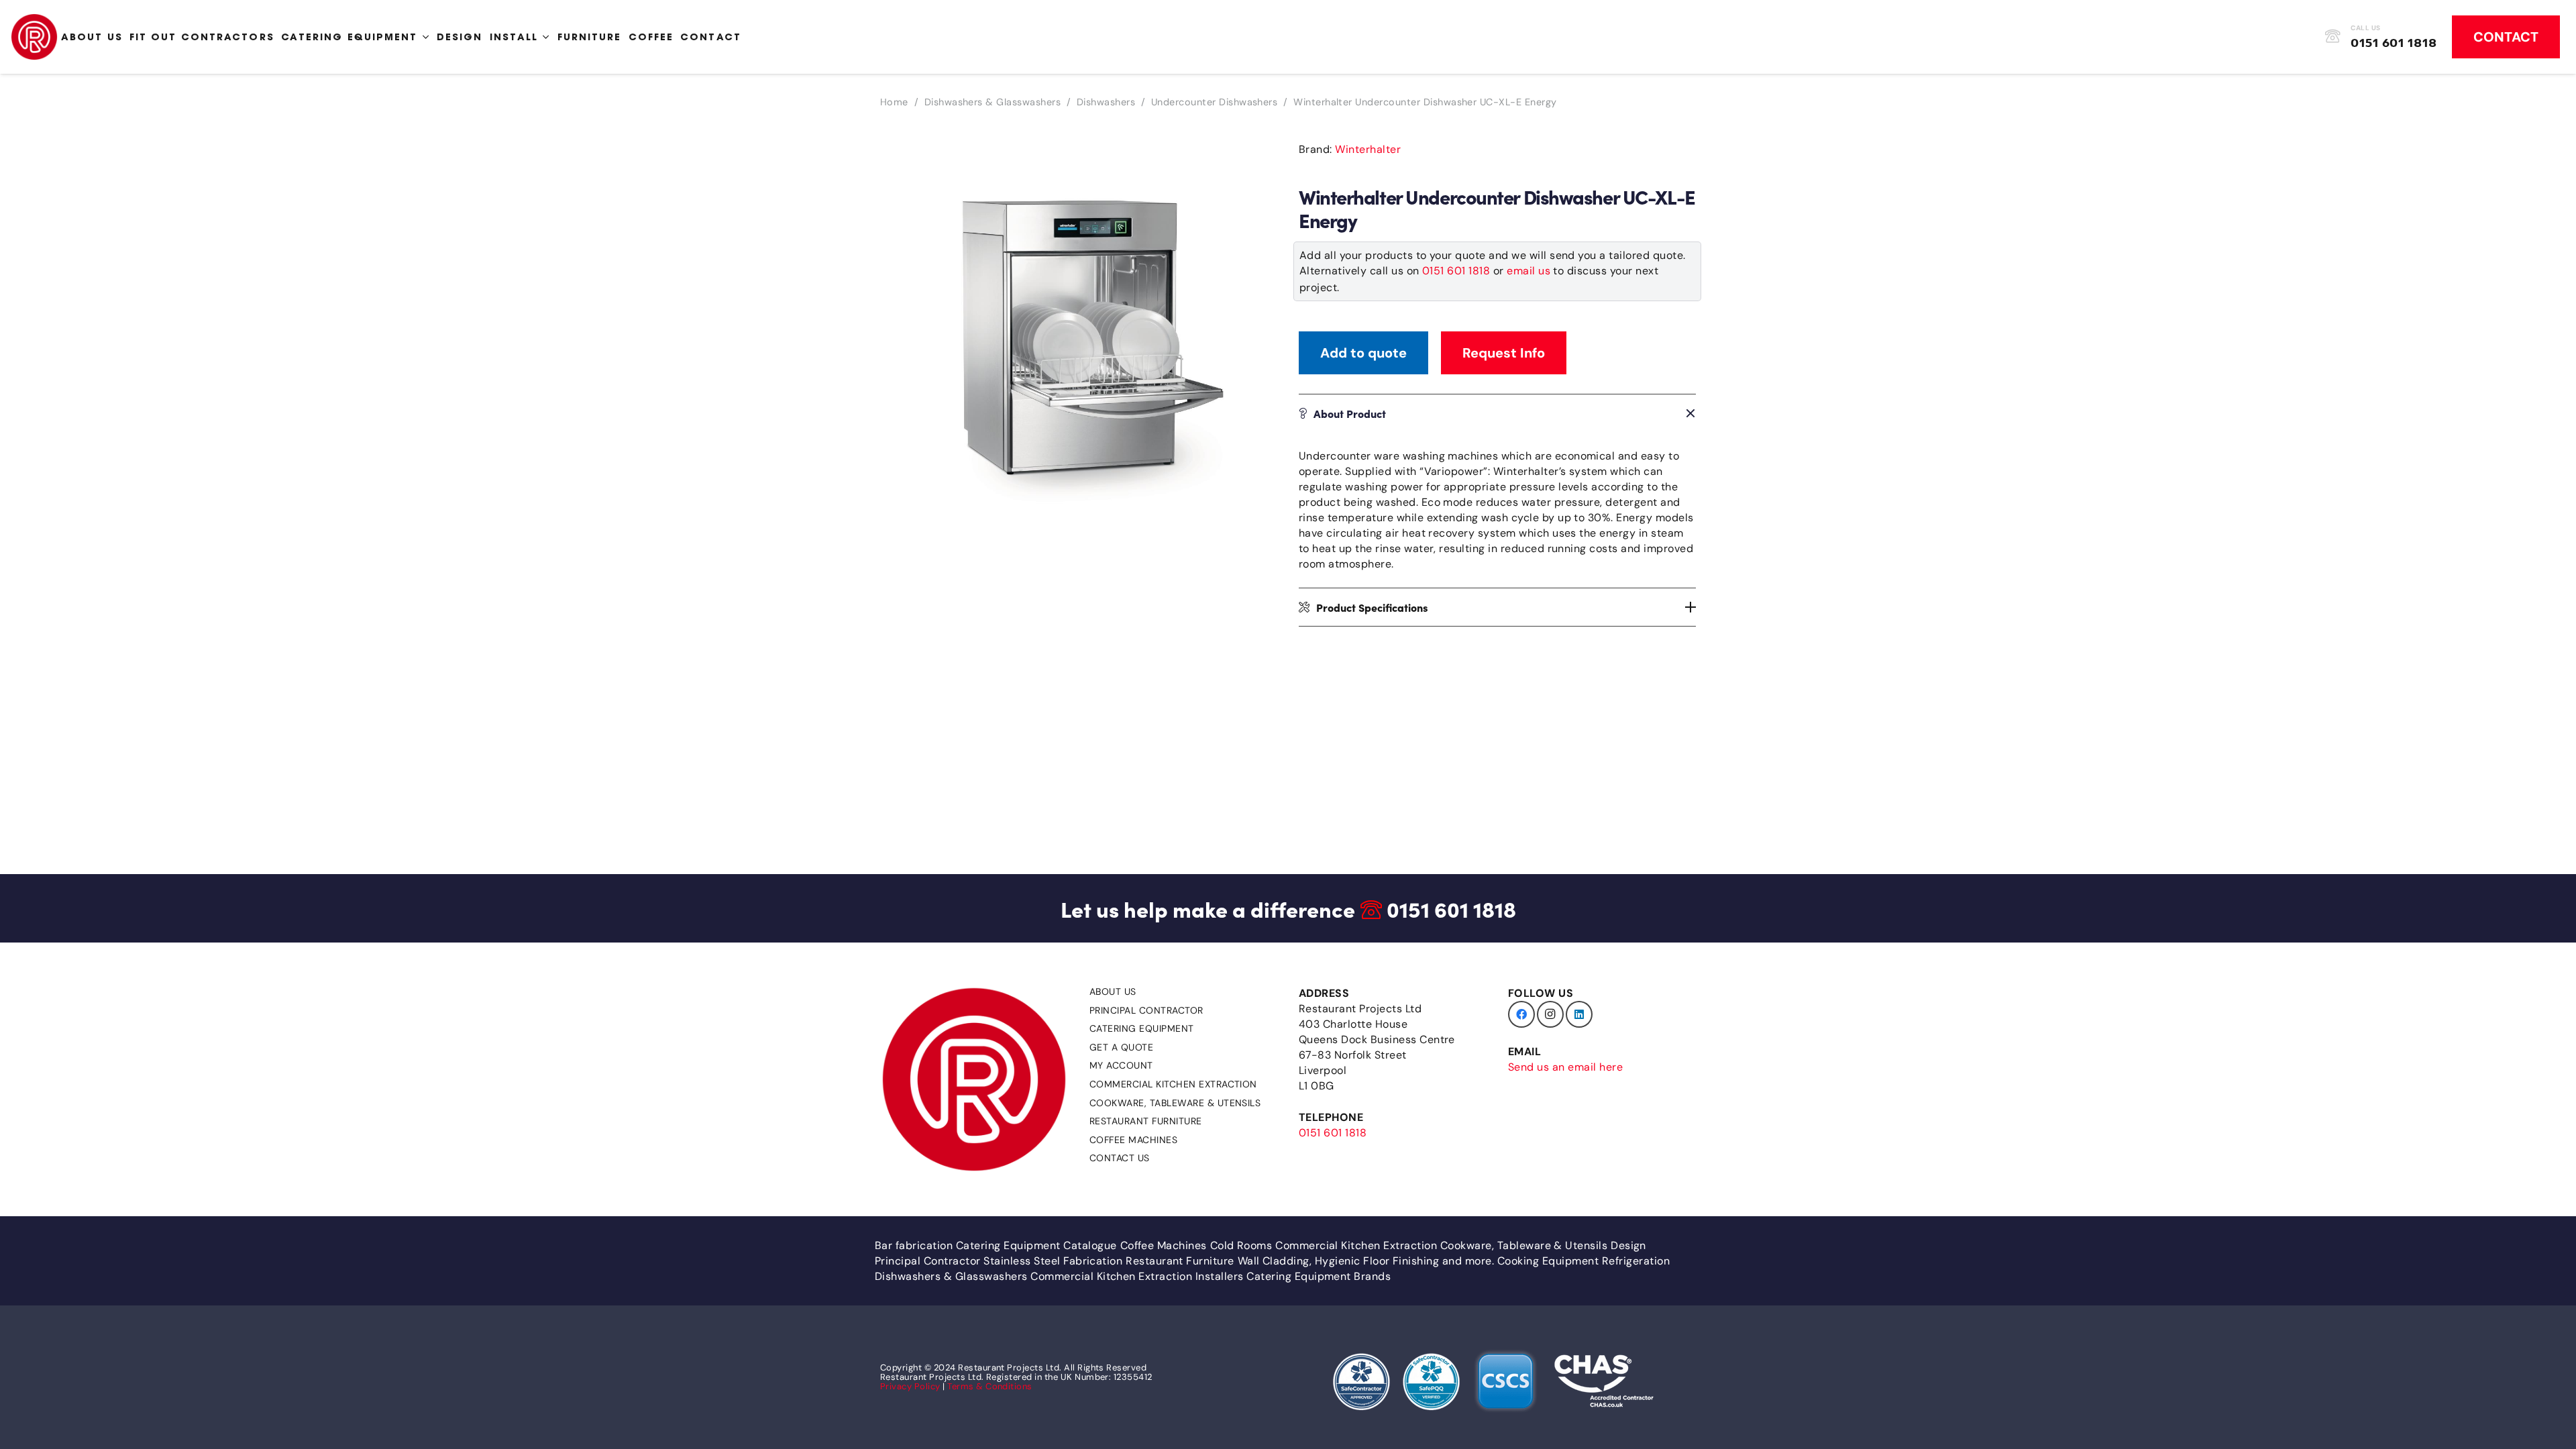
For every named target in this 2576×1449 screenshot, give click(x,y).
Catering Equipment (1142, 1028)
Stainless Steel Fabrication (1053, 1261)
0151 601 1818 (1456, 271)
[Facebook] (1521, 1014)
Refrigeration (1636, 1261)
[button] (1256, 154)
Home (894, 102)
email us (1528, 271)
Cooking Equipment (1548, 1261)
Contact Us (1120, 1158)
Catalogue (1090, 1245)
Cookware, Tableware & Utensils (1175, 1103)
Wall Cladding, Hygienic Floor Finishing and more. (1366, 1261)
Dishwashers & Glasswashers (992, 102)
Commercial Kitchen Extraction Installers (1137, 1276)
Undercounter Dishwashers (1215, 102)
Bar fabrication (914, 1245)
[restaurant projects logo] (34, 37)
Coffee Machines (1133, 1140)
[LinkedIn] (1579, 1014)
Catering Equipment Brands (1319, 1276)
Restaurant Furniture (1146, 1121)
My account (1121, 1065)
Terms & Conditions (990, 1386)
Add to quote (1363, 353)
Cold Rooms (1241, 1245)
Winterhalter (1368, 149)
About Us (1113, 991)
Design (1628, 1245)
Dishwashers (1106, 102)
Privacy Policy (910, 1386)
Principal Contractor (1146, 1010)
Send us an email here (1565, 1067)
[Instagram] (1550, 1014)
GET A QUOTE (1121, 1047)
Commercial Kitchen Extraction (1173, 1084)
